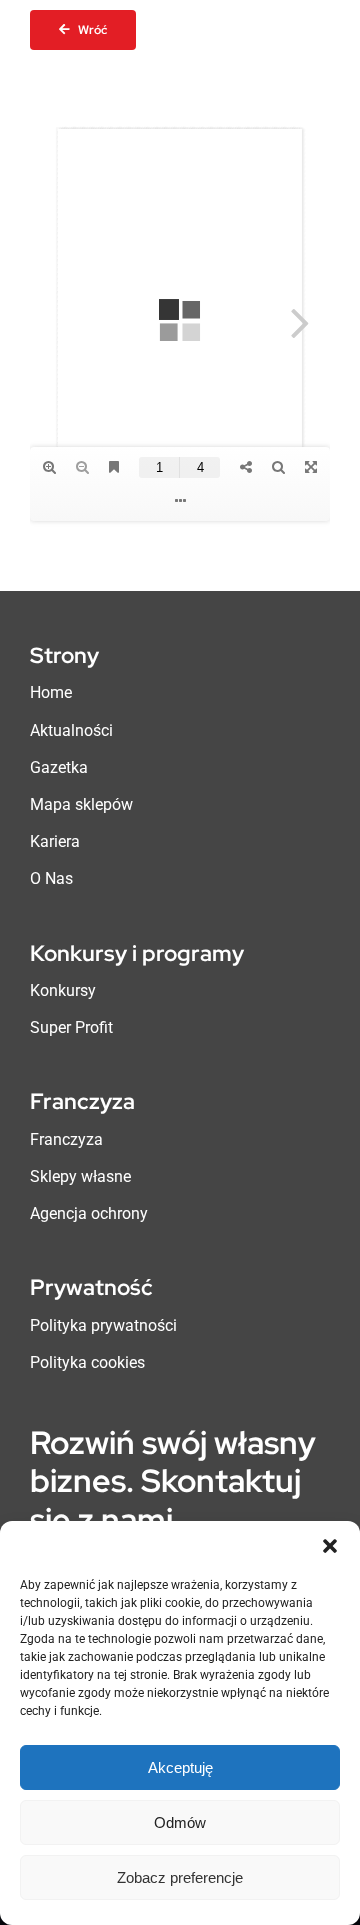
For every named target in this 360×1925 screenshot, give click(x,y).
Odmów (180, 1822)
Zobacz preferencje (180, 1877)
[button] (330, 1546)
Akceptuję (180, 1767)
